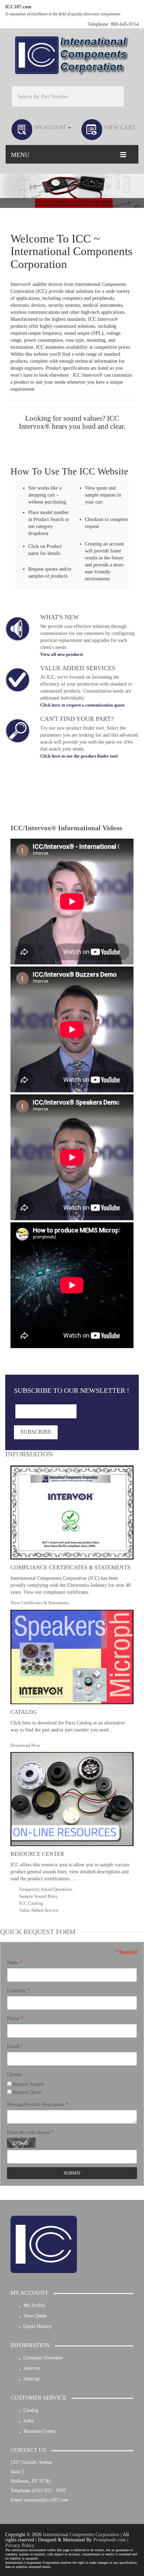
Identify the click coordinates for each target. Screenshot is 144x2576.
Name (15, 1963)
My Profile (34, 2305)
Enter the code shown (30, 2132)
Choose (14, 2074)
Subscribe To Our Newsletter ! (72, 1390)
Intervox (32, 2368)
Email (15, 2046)
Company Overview (43, 2358)
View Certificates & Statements (40, 1603)
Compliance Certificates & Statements (70, 1567)
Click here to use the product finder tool (79, 756)
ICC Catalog (31, 1903)
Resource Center (37, 1854)
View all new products (62, 654)
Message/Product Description (38, 2104)
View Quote (35, 2316)
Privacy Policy (20, 2545)
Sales (28, 2421)
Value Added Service (39, 1910)
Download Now (25, 1745)
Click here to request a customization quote (82, 705)
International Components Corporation (81, 2535)
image (17, 629)
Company (18, 1991)
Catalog (24, 1712)
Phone (15, 2018)
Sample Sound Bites (38, 1896)
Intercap (31, 2379)
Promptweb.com (110, 2540)
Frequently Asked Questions (46, 1889)
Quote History (37, 2326)
